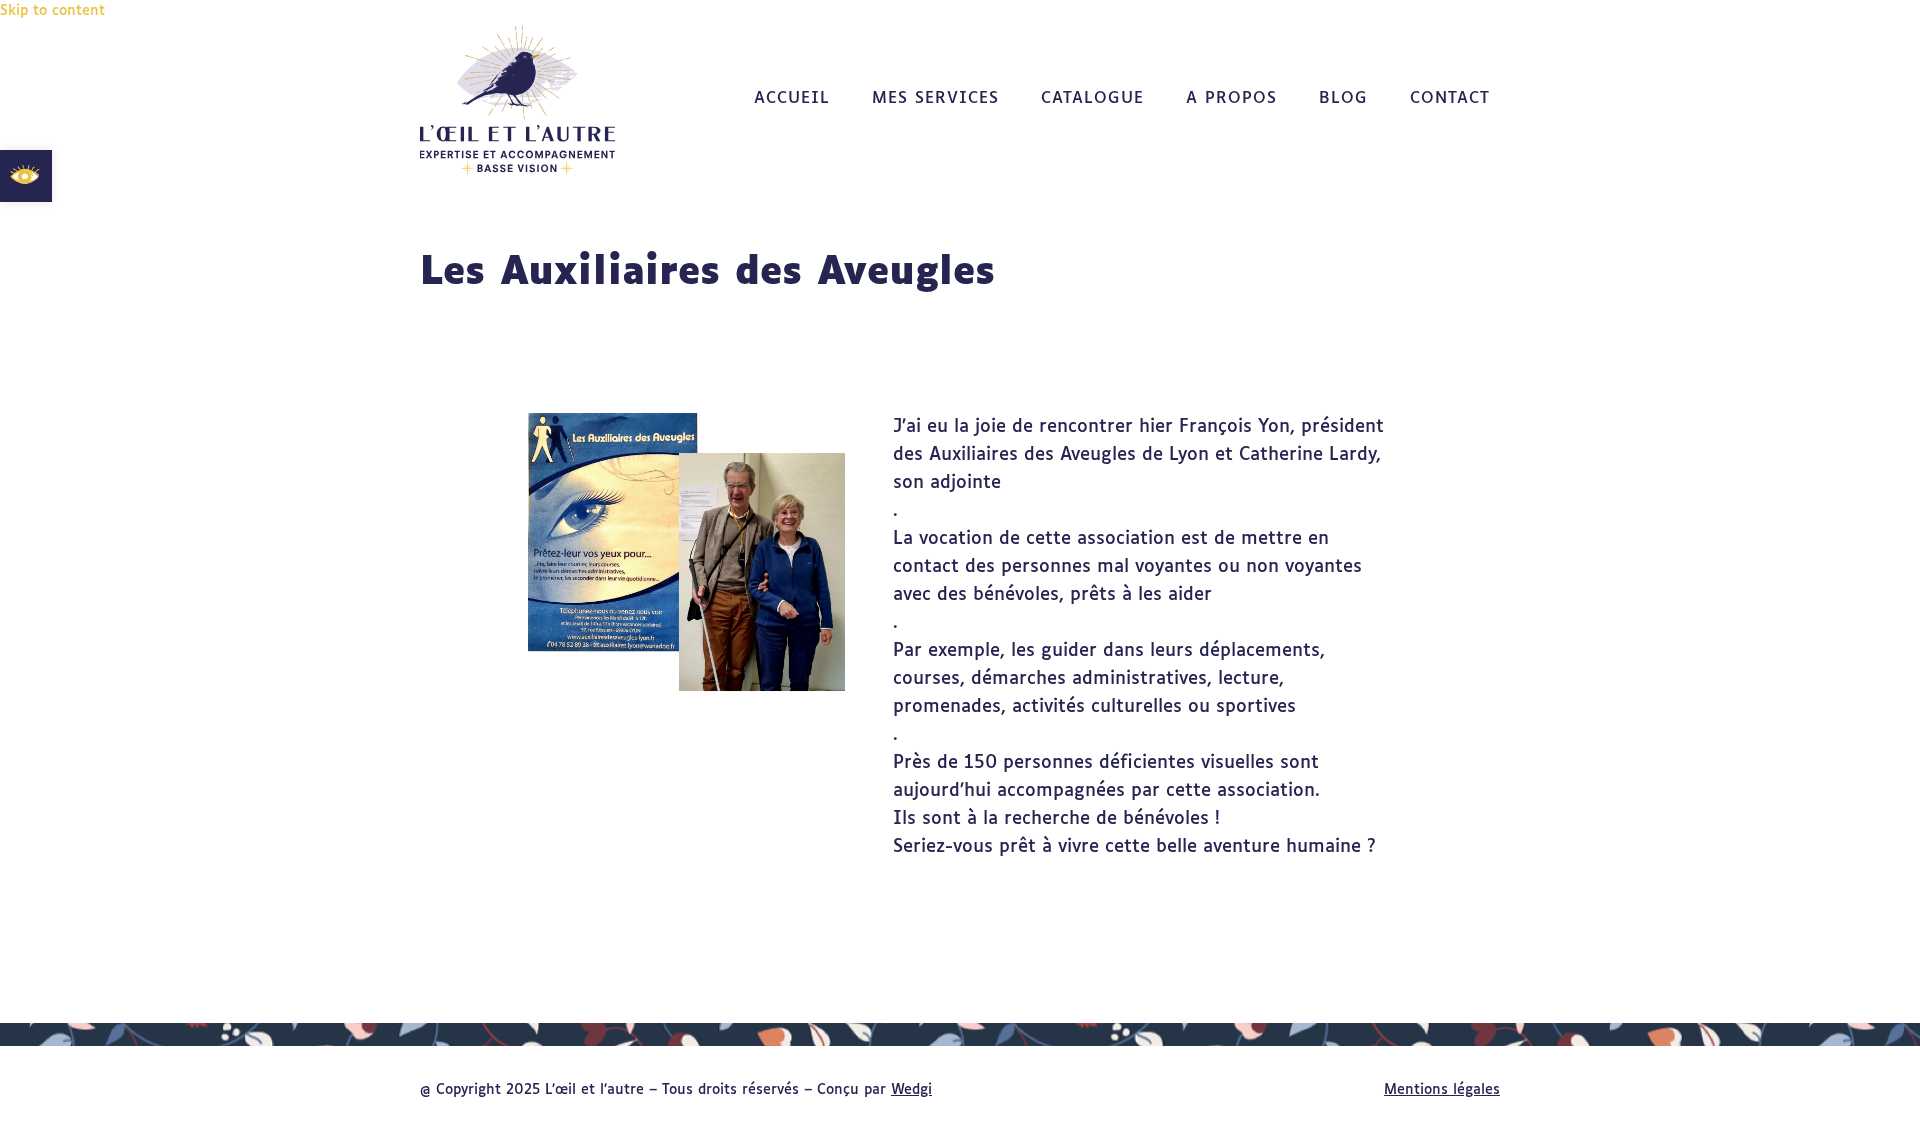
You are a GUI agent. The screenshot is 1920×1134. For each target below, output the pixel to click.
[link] (26, 176)
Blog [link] (1343, 98)
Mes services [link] (935, 98)
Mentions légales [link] (1442, 1090)
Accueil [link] (792, 98)
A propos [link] (1231, 98)
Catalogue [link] (1092, 98)
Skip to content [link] (52, 11)
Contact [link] (1450, 98)
